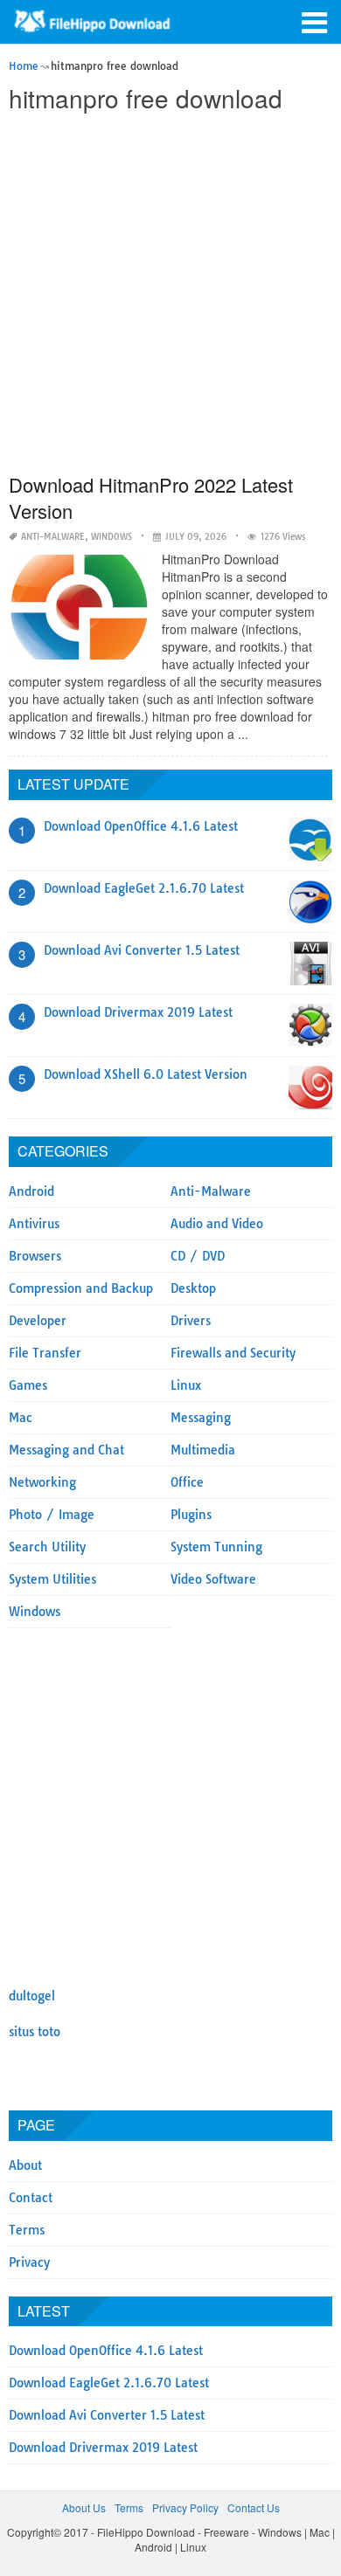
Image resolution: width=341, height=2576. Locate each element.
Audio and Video (217, 1224)
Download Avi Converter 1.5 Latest (142, 950)
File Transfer (45, 1353)
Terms (27, 2230)
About (25, 2165)
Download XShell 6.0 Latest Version (146, 1074)
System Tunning (216, 1547)
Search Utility (47, 1547)
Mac (21, 1418)
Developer (38, 1321)
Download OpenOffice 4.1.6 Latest (141, 826)
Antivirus (34, 1224)
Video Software (213, 1579)
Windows (111, 537)
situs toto (35, 2032)
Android (31, 1191)
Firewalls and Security (233, 1353)
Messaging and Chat (66, 1450)
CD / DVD (198, 1256)
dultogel (32, 1996)
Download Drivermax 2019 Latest (138, 1012)
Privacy (29, 2262)
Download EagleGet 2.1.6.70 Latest (144, 888)
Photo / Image (52, 1515)
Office (187, 1482)
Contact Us (254, 2507)
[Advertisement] (170, 294)
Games (28, 1385)
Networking (42, 1482)
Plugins (191, 1515)
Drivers (191, 1321)
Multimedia (203, 1450)
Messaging (201, 1418)
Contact (31, 2198)
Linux (186, 1385)
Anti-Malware (53, 537)
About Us (84, 2507)
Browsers (35, 1256)
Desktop (193, 1288)
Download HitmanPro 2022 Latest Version (151, 497)
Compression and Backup (81, 1288)
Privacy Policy (185, 2507)
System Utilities (52, 1579)
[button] (315, 21)
